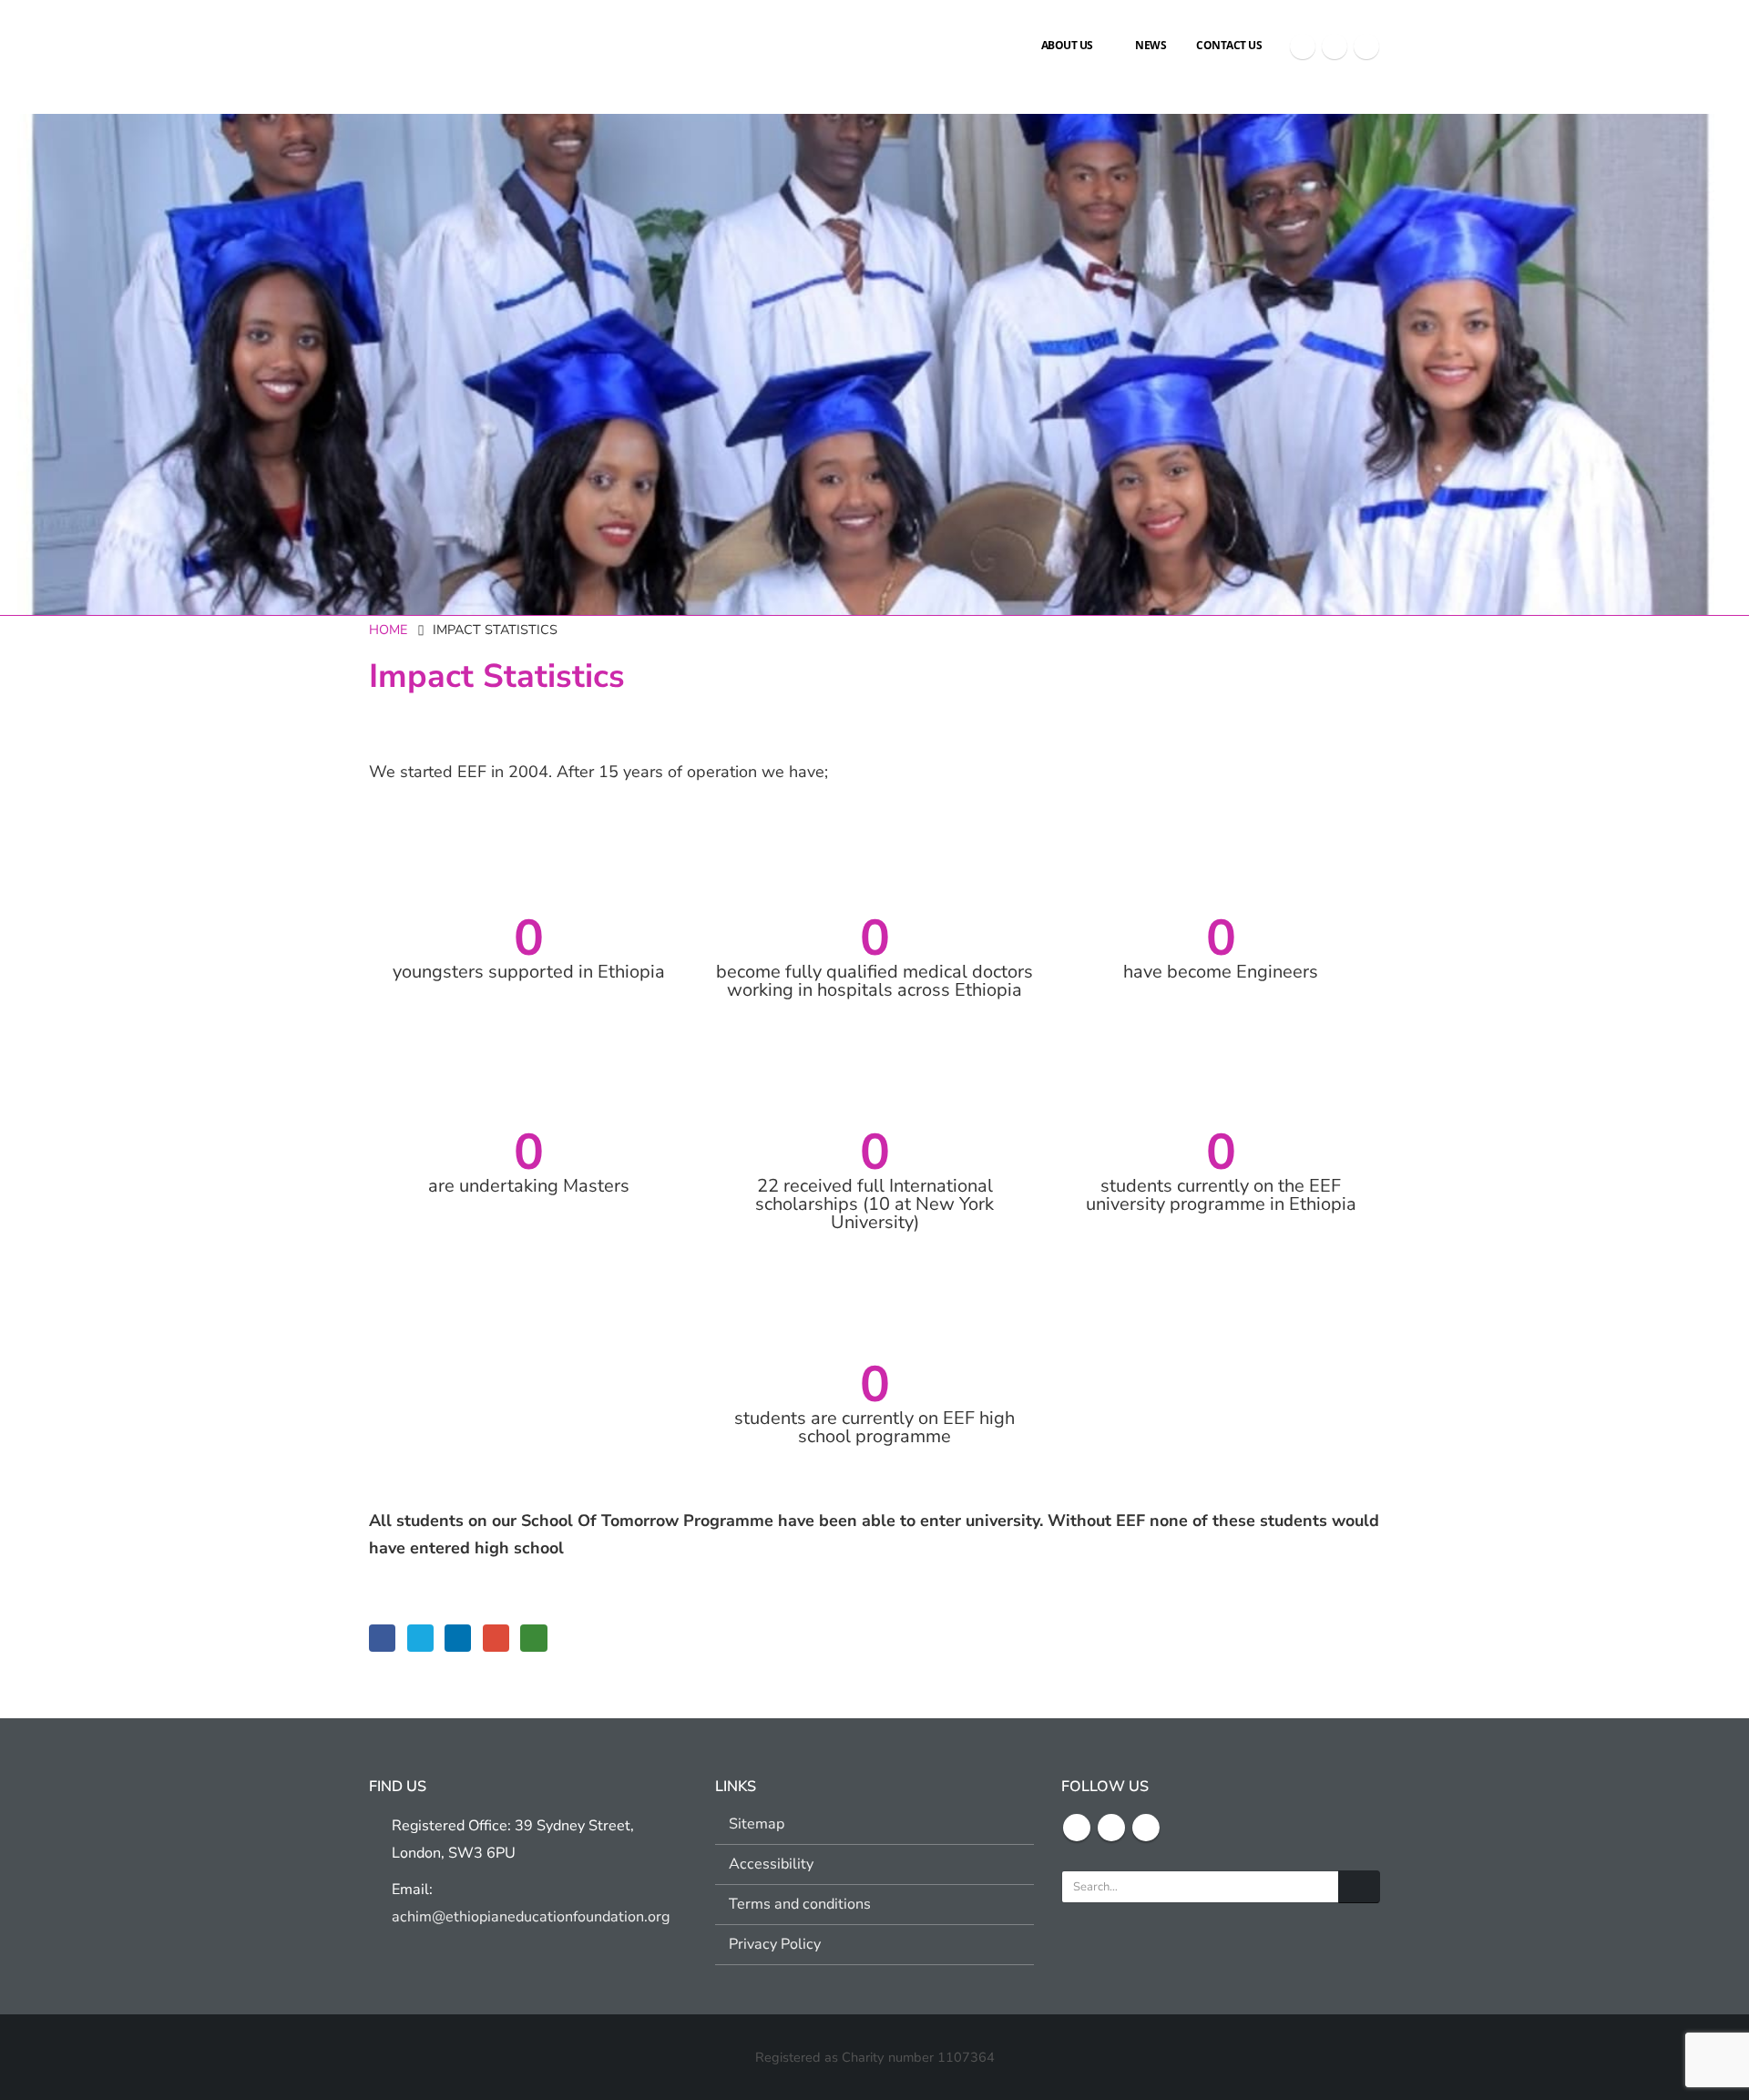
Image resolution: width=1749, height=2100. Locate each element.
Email (496, 1638)
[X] (1335, 46)
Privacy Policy (775, 1944)
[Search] (1359, 1887)
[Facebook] (1303, 46)
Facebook (382, 1638)
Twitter (420, 1638)
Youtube (1146, 1828)
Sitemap (757, 1824)
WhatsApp (533, 1638)
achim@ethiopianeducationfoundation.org (531, 1917)
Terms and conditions (800, 1904)
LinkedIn (458, 1638)
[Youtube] (1366, 46)
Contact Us (1229, 45)
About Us (1067, 45)
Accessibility (771, 1864)
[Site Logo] (437, 46)
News (1151, 45)
